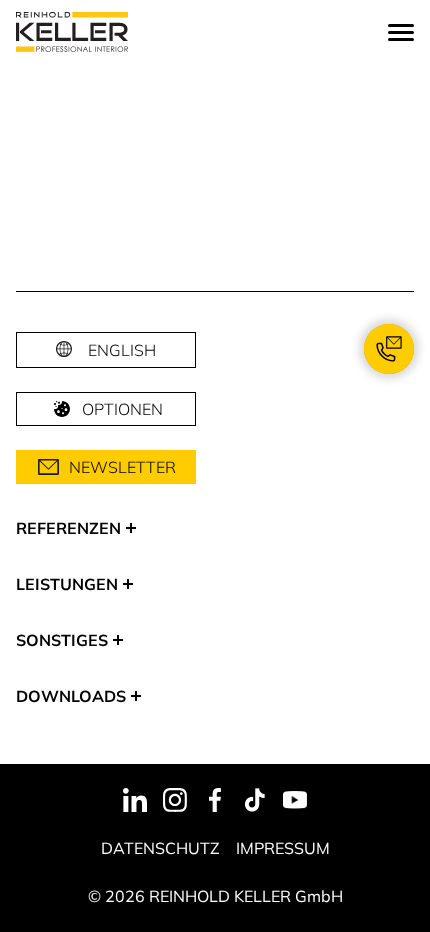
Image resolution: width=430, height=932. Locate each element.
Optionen (122, 409)
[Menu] (401, 32)
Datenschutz (160, 848)
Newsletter (122, 467)
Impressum (283, 848)
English (122, 350)
